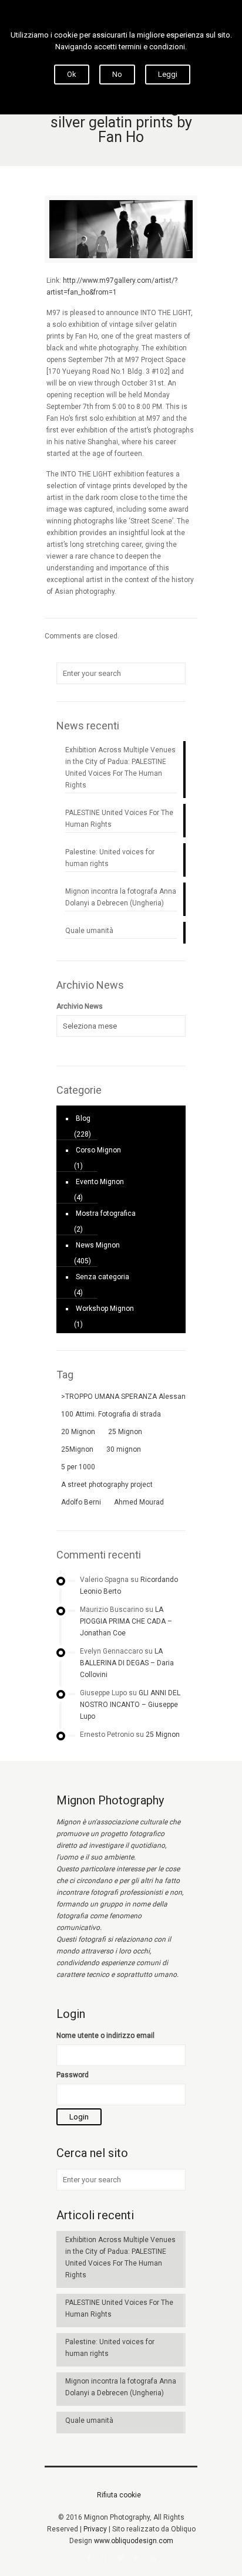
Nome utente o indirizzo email (105, 2036)
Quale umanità (89, 931)
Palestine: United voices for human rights (110, 858)
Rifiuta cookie (119, 2495)
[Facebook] (90, 2558)
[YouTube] (137, 2558)
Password (73, 2075)
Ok (72, 74)
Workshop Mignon (105, 1309)
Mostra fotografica (106, 1213)
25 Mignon (163, 1735)
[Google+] (105, 2558)
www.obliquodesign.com (134, 2541)
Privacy (95, 2529)
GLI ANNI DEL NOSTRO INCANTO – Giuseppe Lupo (130, 1705)
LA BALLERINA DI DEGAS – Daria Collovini (127, 1663)
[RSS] (153, 2558)
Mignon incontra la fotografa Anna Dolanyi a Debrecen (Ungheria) (121, 897)
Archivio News (80, 1006)
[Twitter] (121, 2558)
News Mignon (98, 1245)
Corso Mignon (98, 1150)
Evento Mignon (100, 1182)
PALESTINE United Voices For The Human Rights (119, 819)
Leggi (168, 74)
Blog (83, 1118)
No (117, 74)
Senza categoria (102, 1277)
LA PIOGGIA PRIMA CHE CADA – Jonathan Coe (126, 1621)
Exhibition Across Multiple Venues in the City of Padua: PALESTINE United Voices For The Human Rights (120, 768)
